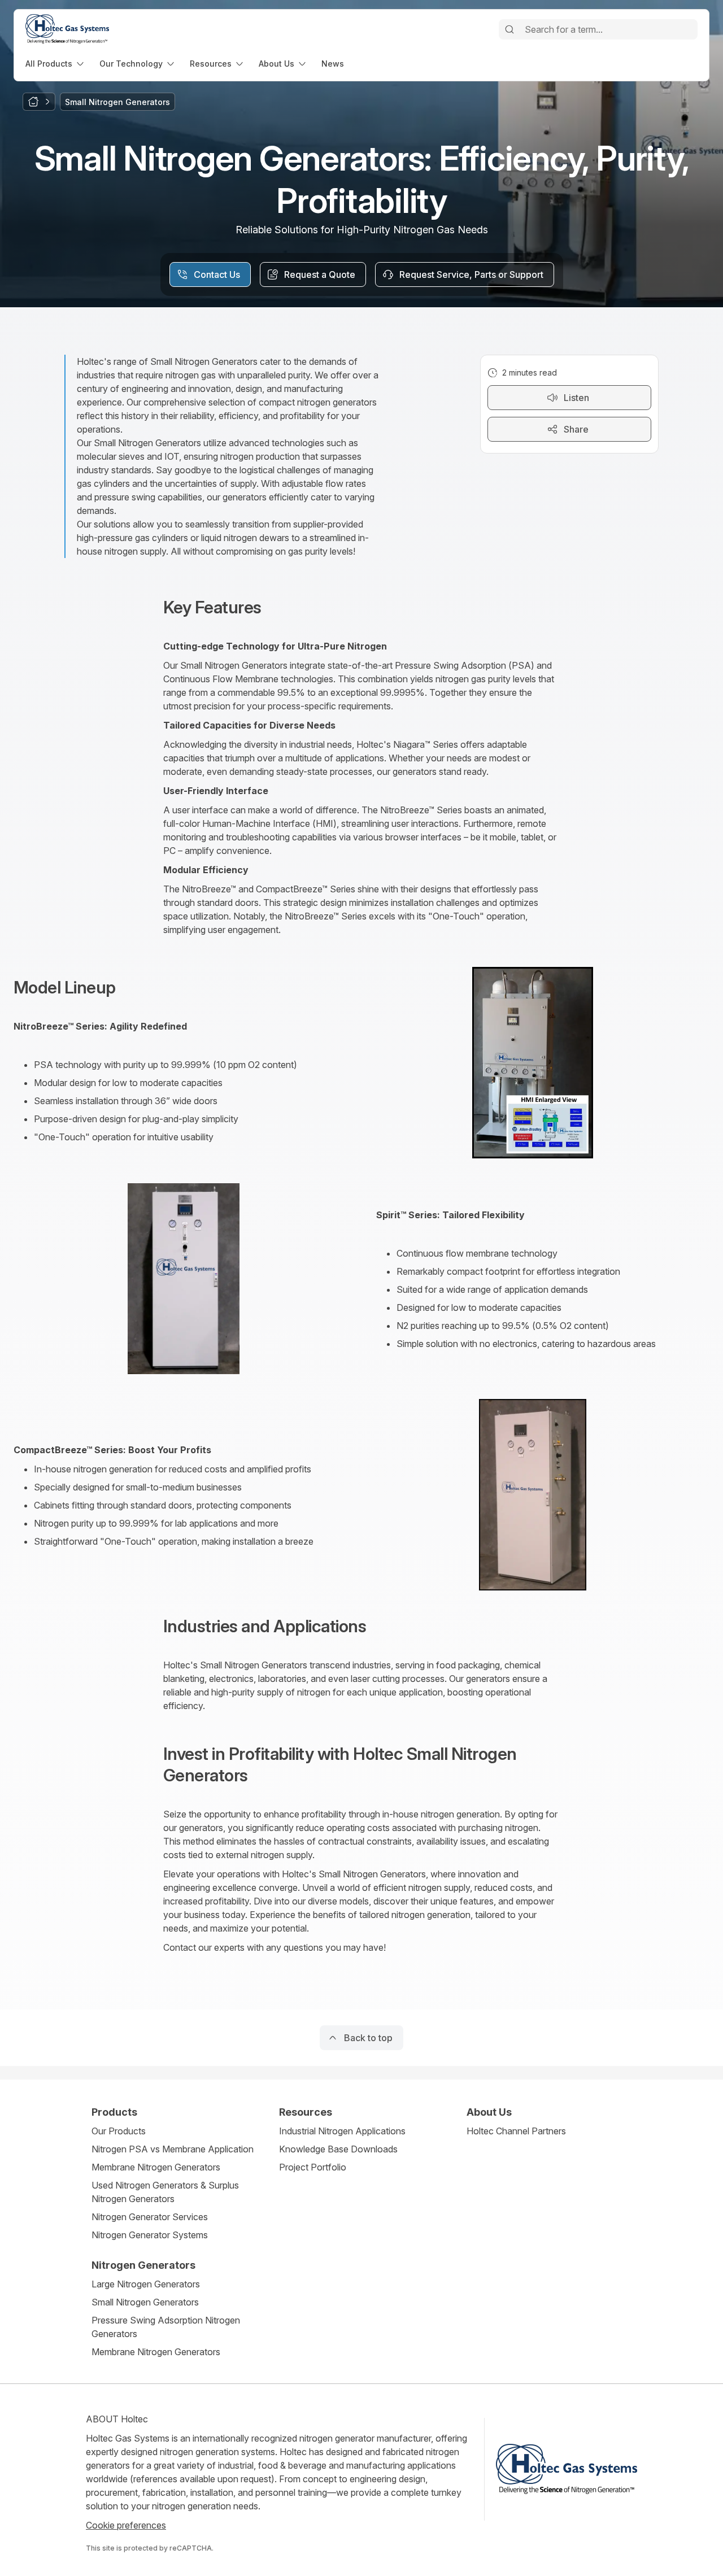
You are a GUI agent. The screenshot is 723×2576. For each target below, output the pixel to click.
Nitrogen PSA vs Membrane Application (173, 2149)
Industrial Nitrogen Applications (342, 2131)
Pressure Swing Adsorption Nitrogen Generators (166, 2327)
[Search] (509, 29)
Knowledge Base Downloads (338, 2149)
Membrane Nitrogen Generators (156, 2167)
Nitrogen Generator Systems (150, 2235)
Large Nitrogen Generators (146, 2284)
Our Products (119, 2131)
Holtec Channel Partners (516, 2131)
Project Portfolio (313, 2167)
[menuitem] (56, 64)
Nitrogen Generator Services (150, 2217)
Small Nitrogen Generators (145, 2302)
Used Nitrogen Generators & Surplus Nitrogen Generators (165, 2192)
